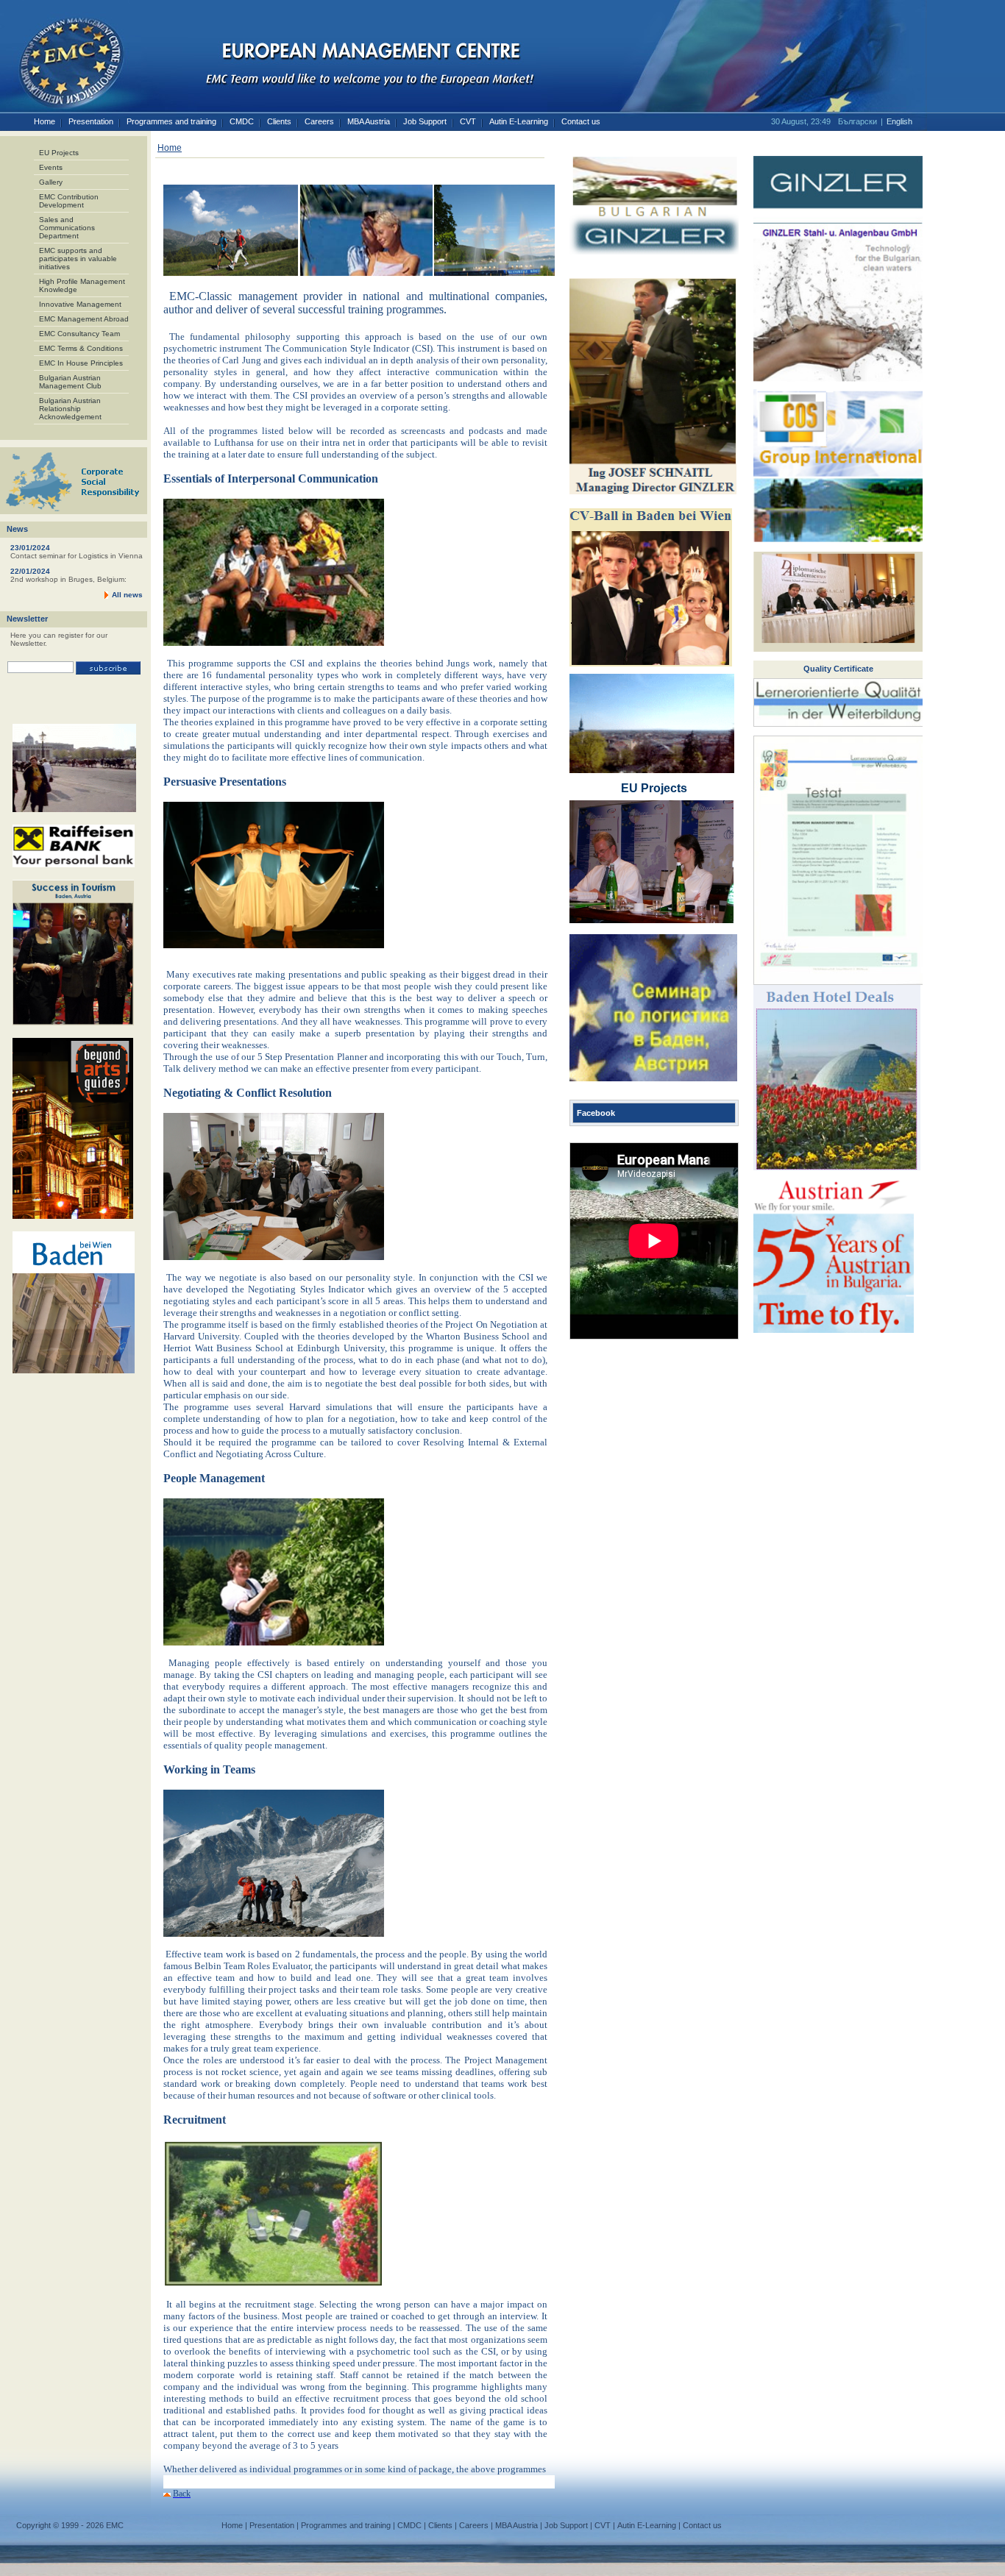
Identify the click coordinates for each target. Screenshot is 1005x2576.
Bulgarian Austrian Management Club (70, 382)
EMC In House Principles (81, 363)
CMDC (242, 121)
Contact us (581, 121)
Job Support (425, 121)
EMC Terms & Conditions (81, 348)
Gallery (51, 182)
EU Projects (59, 153)
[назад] (167, 2494)
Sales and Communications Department (67, 228)
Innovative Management (80, 304)
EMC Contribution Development (69, 201)
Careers (319, 121)
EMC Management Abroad (84, 319)
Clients (279, 121)
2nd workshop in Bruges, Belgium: (68, 579)
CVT (468, 121)
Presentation (91, 121)
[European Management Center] (63, 57)
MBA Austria (369, 121)
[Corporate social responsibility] (74, 512)
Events (51, 167)
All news (127, 595)
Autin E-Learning (519, 121)
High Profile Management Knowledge (82, 285)
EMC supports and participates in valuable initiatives (78, 259)
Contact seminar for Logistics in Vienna (77, 556)
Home (45, 121)
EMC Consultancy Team (79, 334)
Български (857, 121)
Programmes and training (171, 121)
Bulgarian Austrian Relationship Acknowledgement (70, 409)
